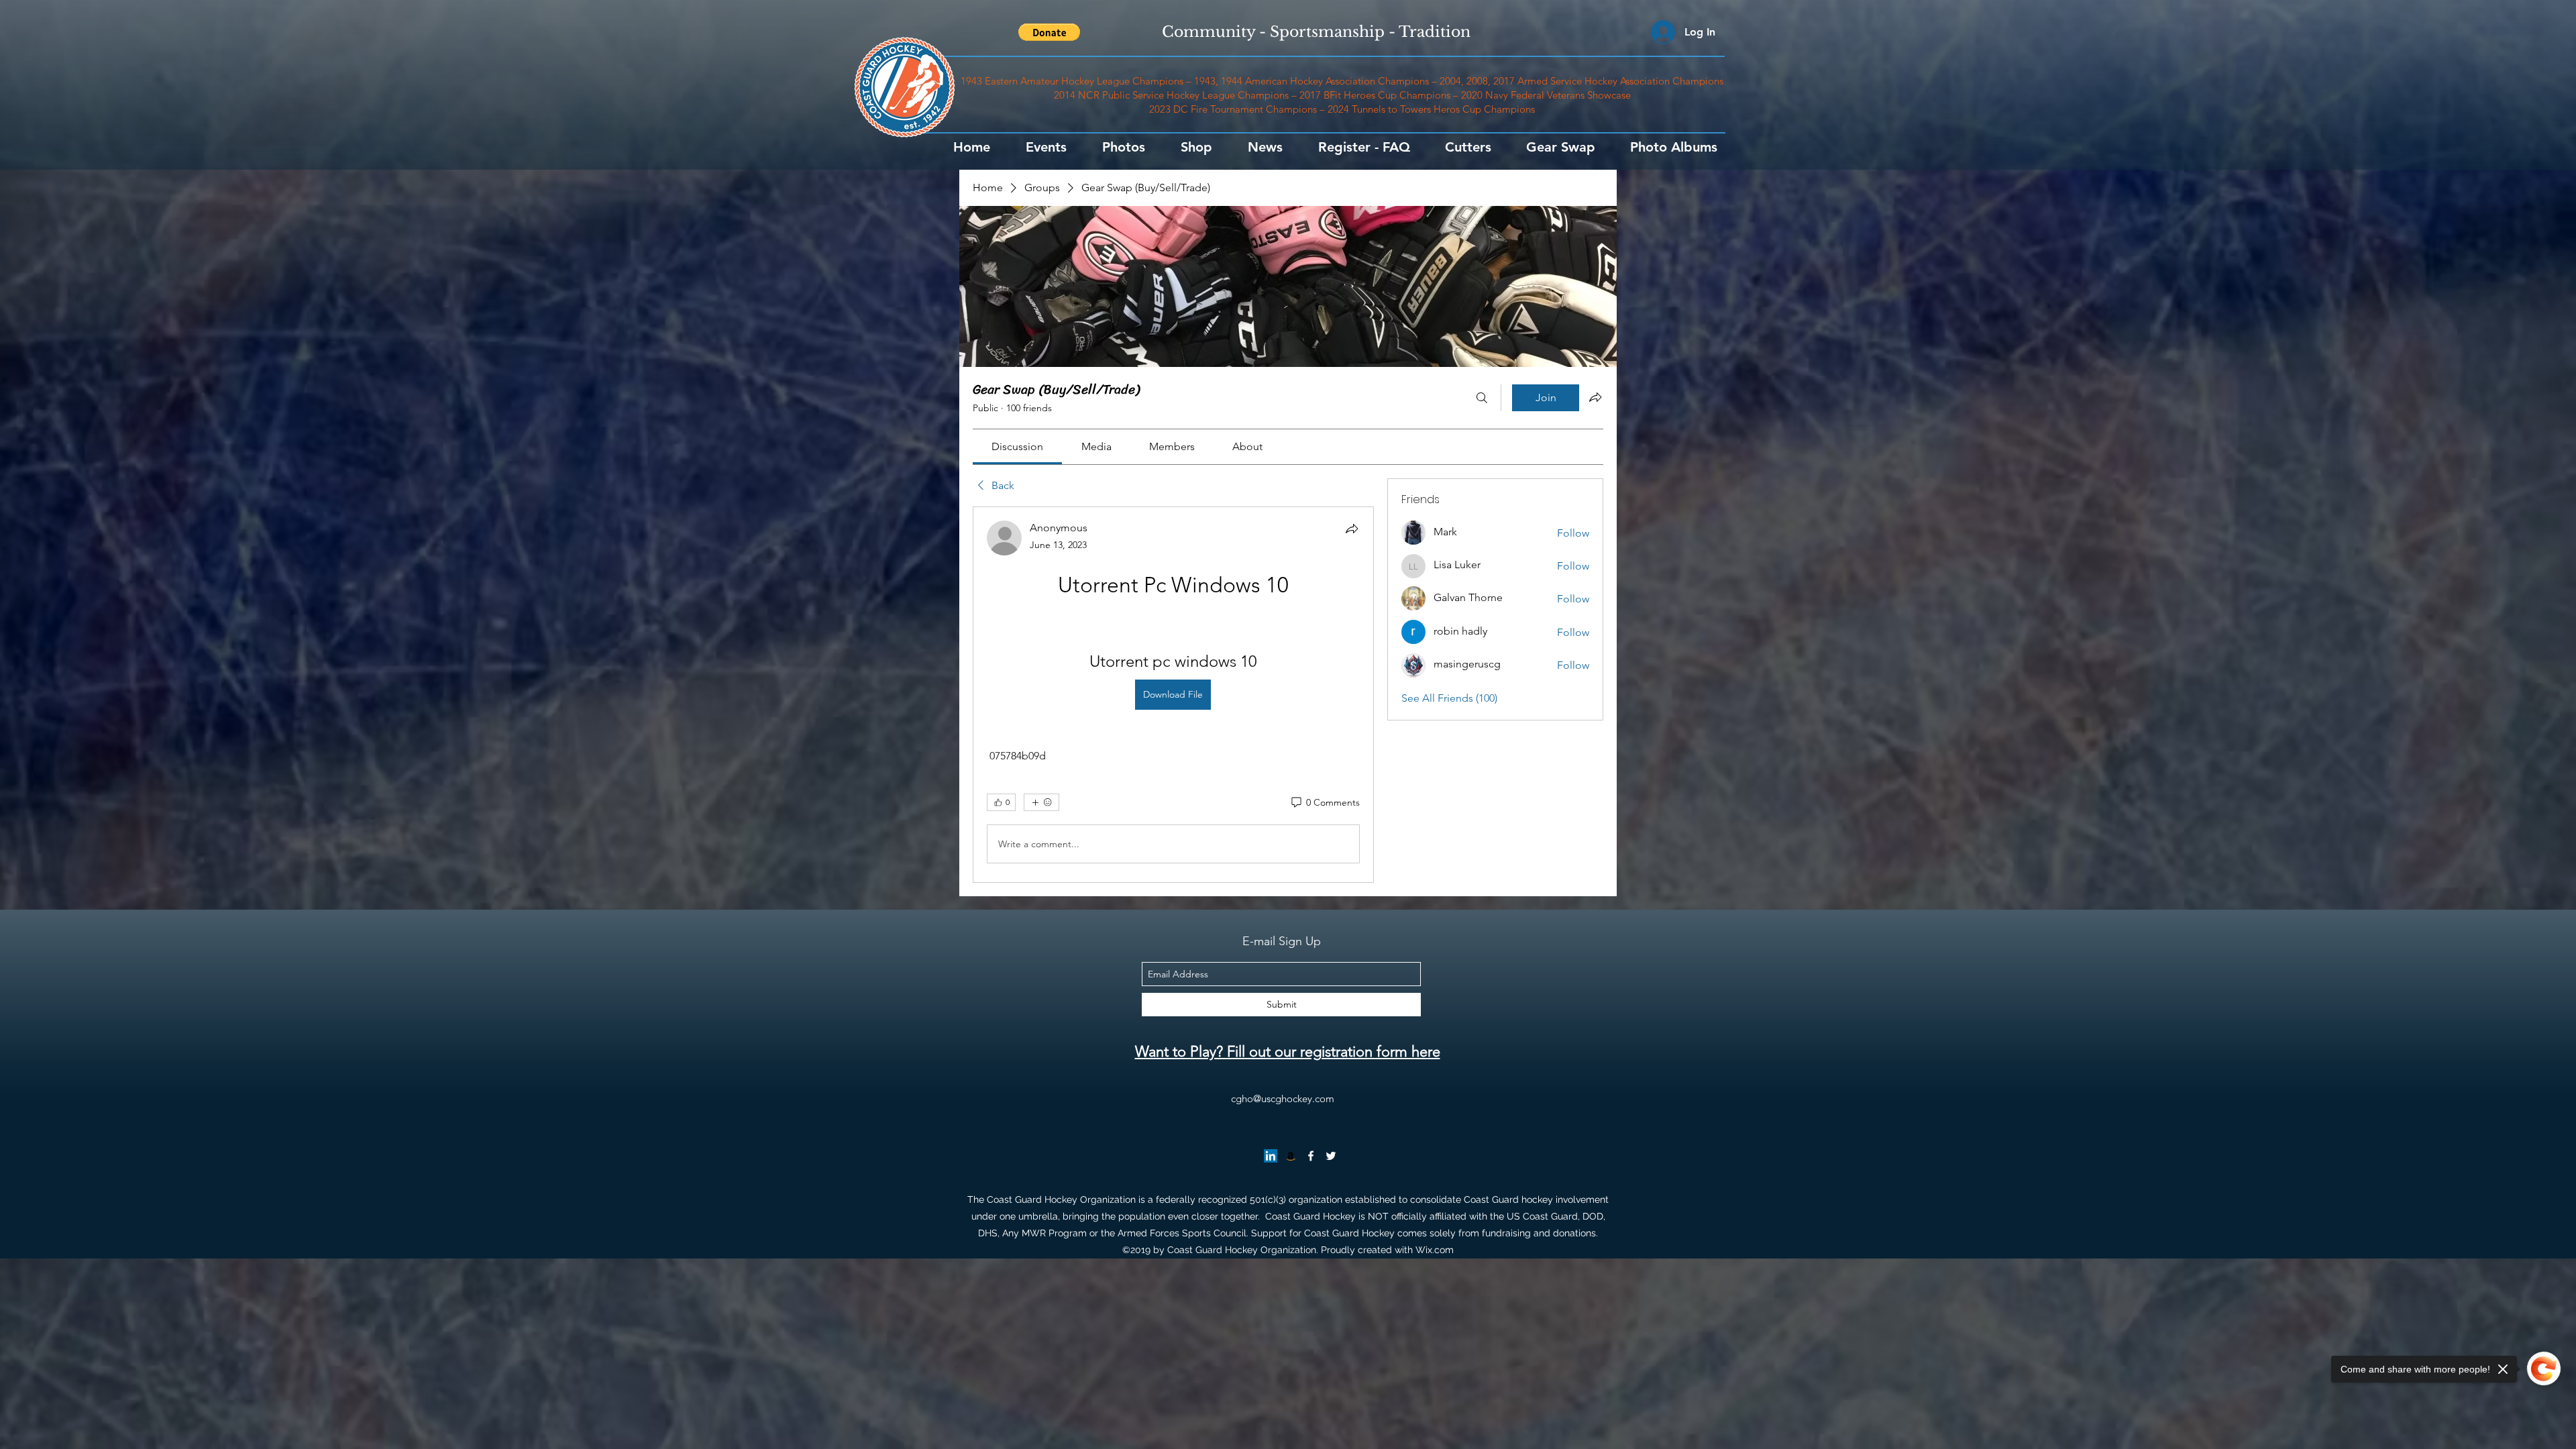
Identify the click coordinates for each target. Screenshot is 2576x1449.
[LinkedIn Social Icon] (1271, 1156)
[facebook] (1311, 1156)
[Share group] (1595, 397)
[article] (1173, 695)
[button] (1049, 32)
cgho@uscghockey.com (1283, 1098)
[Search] (1482, 398)
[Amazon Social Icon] (1291, 1156)
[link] (1017, 446)
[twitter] (1331, 1156)
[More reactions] (1041, 802)
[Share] (1352, 529)
